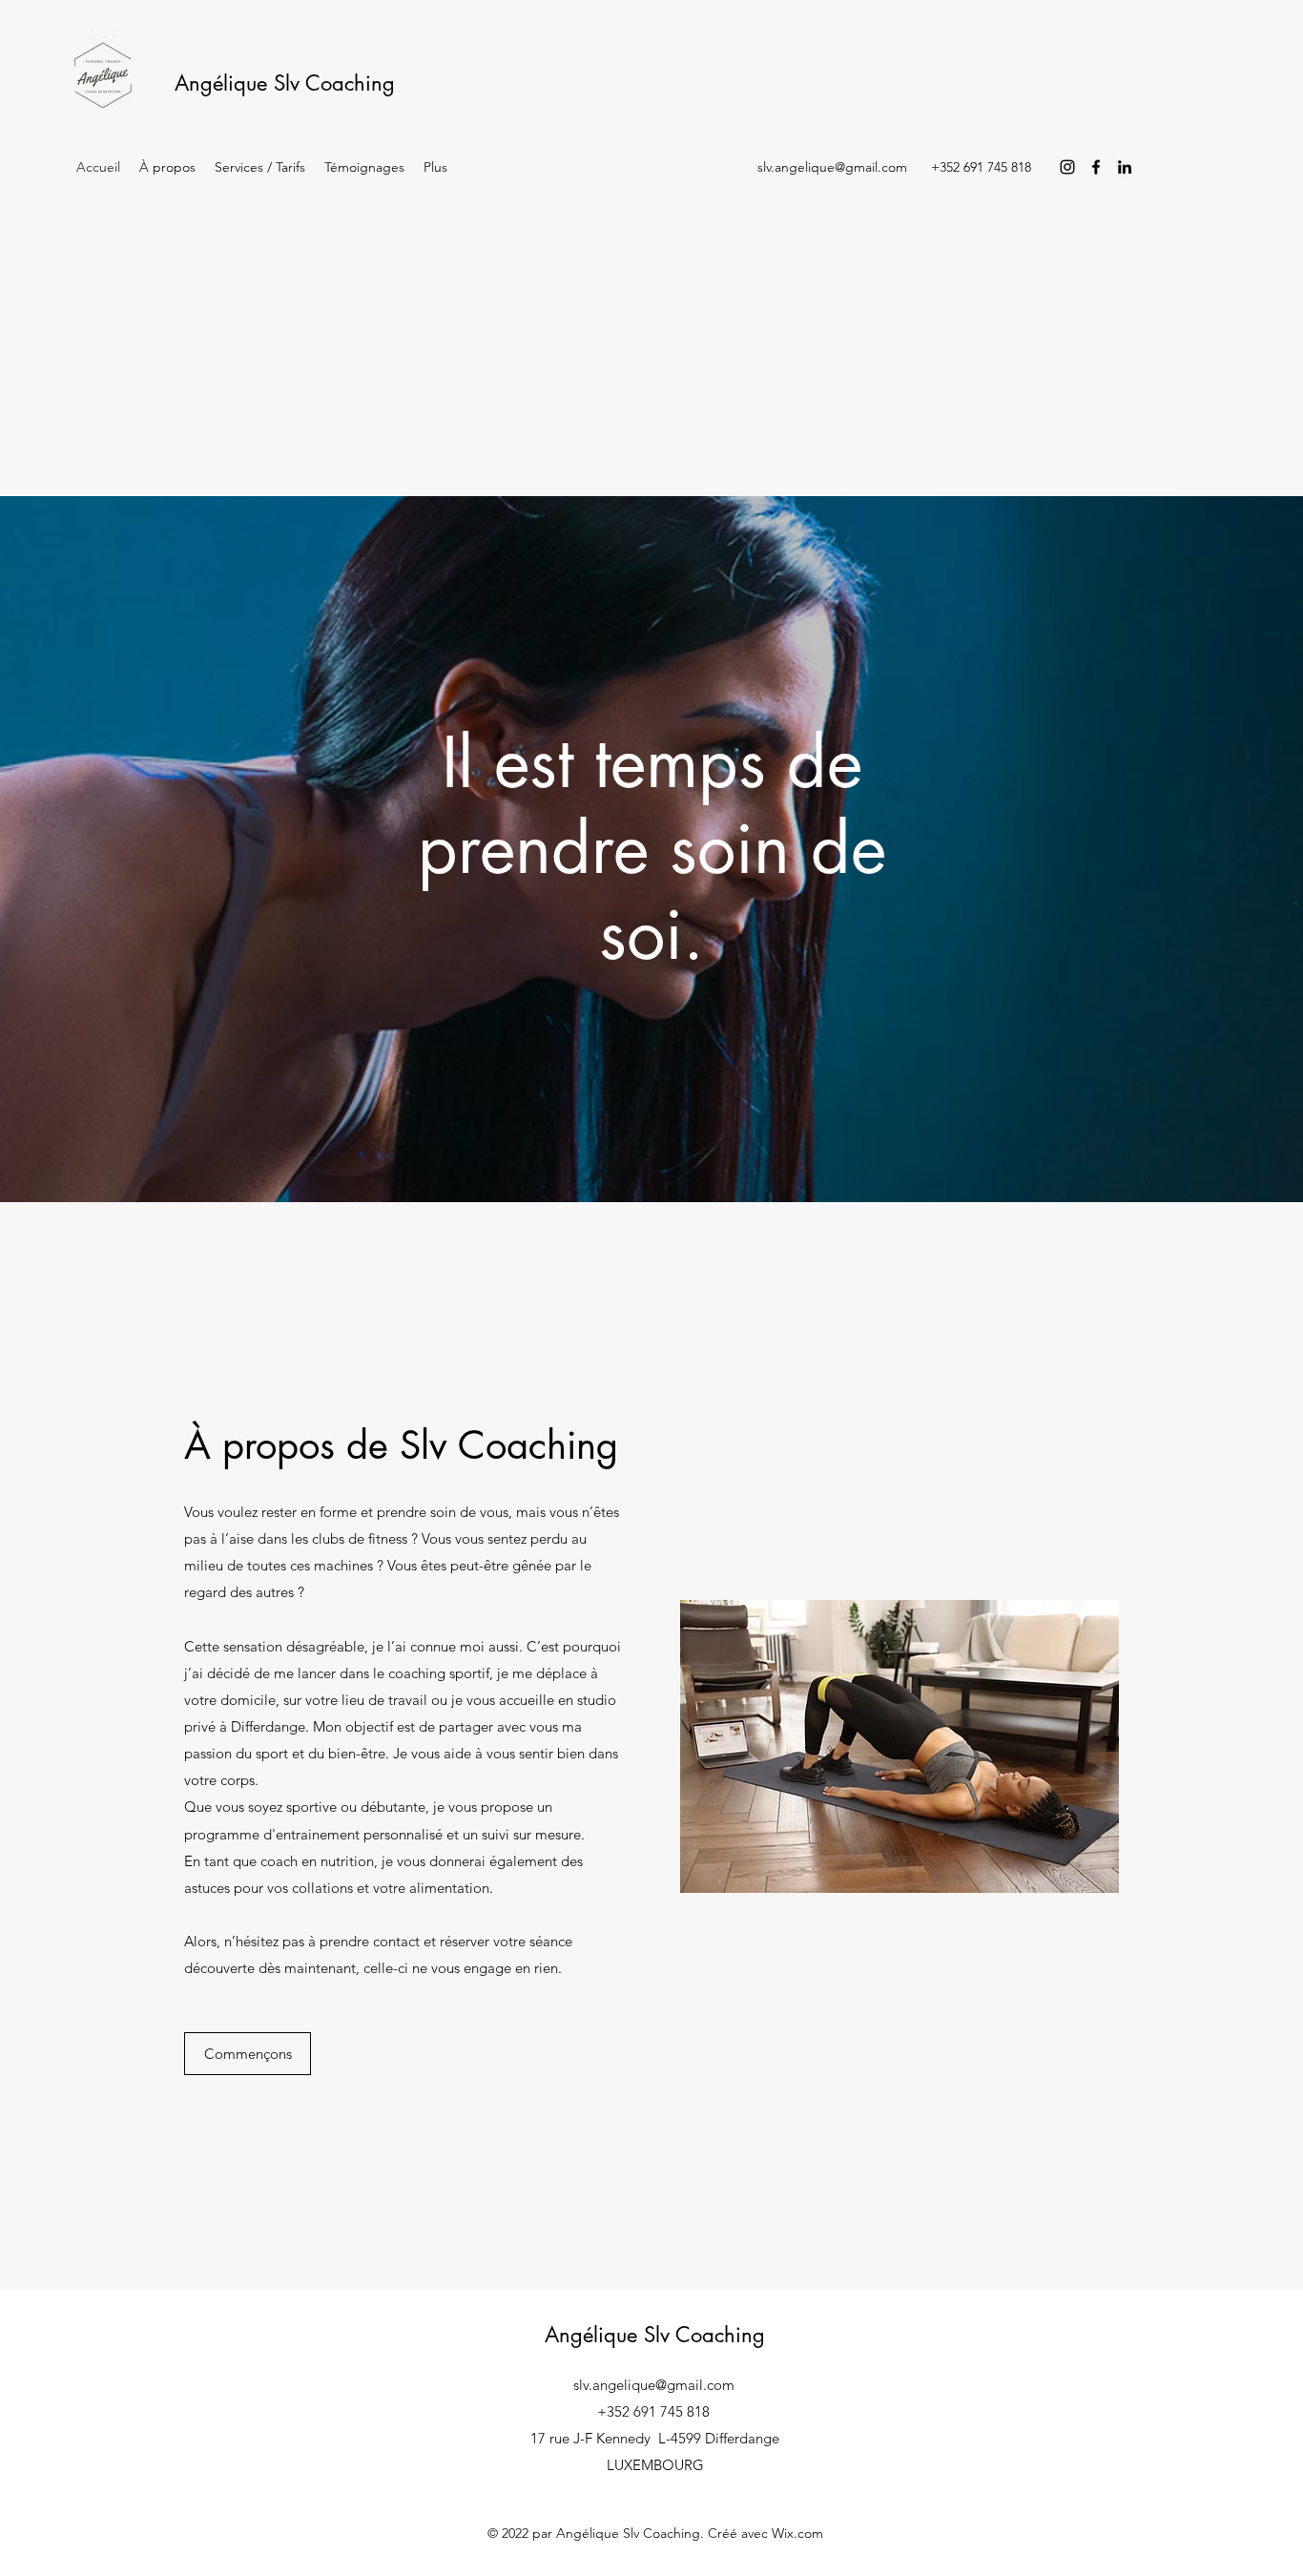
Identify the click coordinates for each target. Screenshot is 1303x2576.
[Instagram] (1067, 167)
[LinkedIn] (1125, 167)
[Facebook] (1096, 167)
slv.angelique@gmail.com (832, 167)
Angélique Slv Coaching (285, 83)
